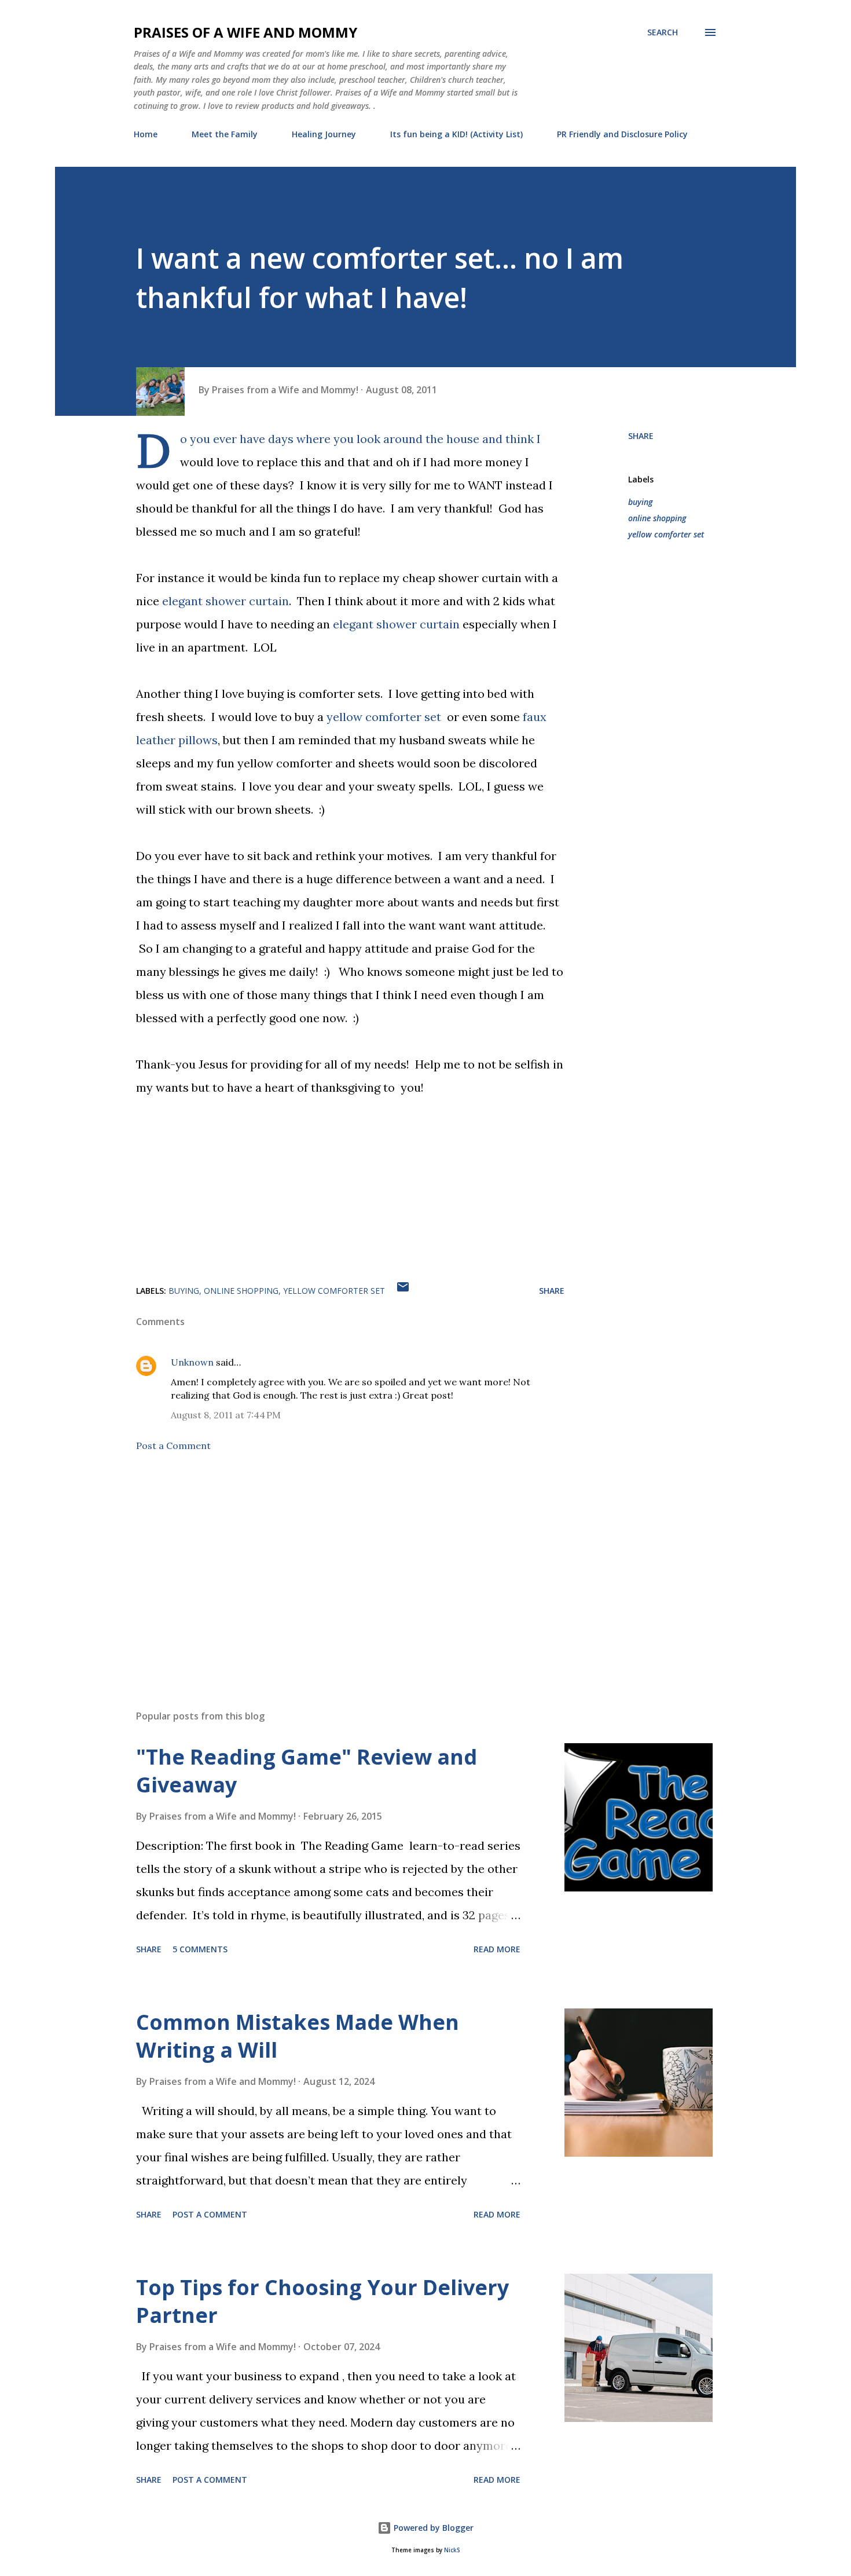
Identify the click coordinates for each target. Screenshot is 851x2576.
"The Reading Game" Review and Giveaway (307, 1771)
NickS (452, 2550)
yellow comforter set (384, 717)
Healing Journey (324, 134)
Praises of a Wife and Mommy (245, 32)
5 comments (200, 1949)
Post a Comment (173, 1446)
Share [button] (641, 436)
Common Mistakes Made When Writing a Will (298, 2036)
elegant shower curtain (225, 601)
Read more (497, 1949)
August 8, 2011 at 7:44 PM (226, 1415)
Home (146, 134)
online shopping (657, 518)
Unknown (192, 1362)
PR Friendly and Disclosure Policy (622, 134)
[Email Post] (403, 1291)
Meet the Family (225, 134)
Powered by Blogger (432, 2528)
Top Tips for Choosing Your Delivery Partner (322, 2301)
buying (640, 502)
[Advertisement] (332, 1565)
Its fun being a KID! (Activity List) (456, 134)
